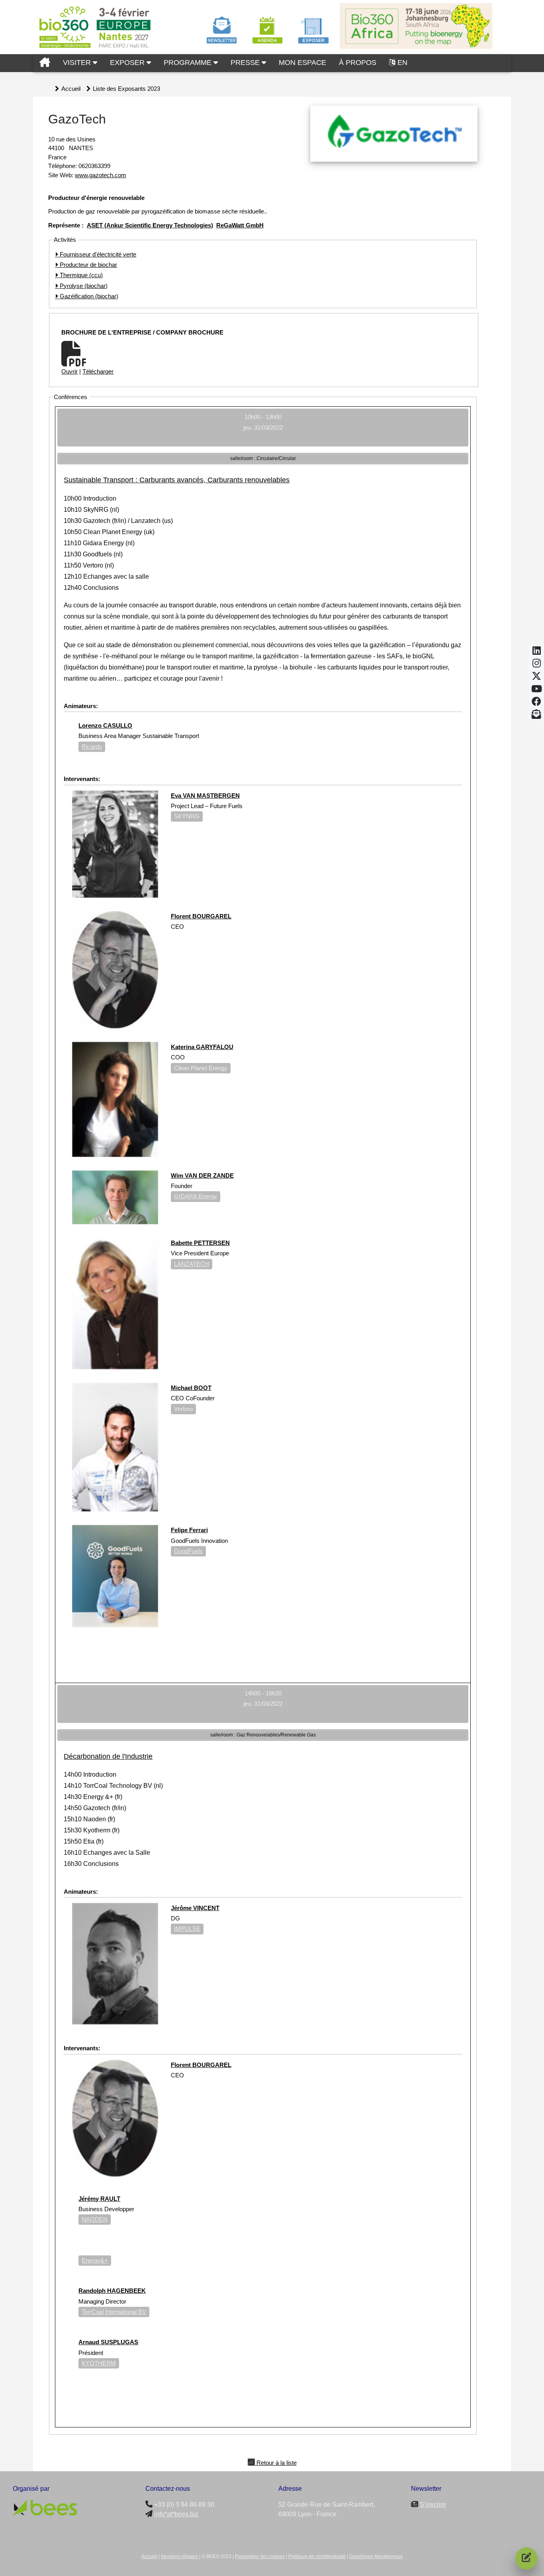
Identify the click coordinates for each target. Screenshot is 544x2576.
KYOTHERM (99, 2363)
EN (402, 63)
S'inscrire (432, 2505)
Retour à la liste (276, 2462)
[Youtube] (537, 691)
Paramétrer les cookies (260, 2556)
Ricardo (92, 747)
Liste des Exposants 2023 (126, 89)
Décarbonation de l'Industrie (108, 1756)
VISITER (78, 63)
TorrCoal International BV (114, 2312)
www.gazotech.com (101, 175)
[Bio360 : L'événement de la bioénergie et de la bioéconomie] (45, 63)
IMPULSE (187, 1929)
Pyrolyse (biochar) (83, 286)
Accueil (71, 89)
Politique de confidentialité (317, 2556)
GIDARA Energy (196, 1196)
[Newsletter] (536, 716)
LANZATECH (192, 1264)
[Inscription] (526, 2558)
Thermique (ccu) (80, 275)
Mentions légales (179, 2556)
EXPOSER (128, 63)
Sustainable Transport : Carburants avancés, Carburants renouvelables (177, 480)
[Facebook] (536, 704)
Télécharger (98, 371)
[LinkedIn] (537, 653)
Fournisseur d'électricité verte (97, 254)
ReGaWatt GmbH (240, 225)
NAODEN (95, 2219)
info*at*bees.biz (176, 2514)
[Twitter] (536, 678)
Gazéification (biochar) (88, 296)
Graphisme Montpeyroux (376, 2556)
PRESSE (246, 63)
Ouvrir (69, 371)
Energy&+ (95, 2260)
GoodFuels (188, 1551)
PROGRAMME (189, 63)
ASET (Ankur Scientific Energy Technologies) (150, 225)
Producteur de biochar (88, 265)
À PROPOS (358, 63)
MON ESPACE (302, 63)
